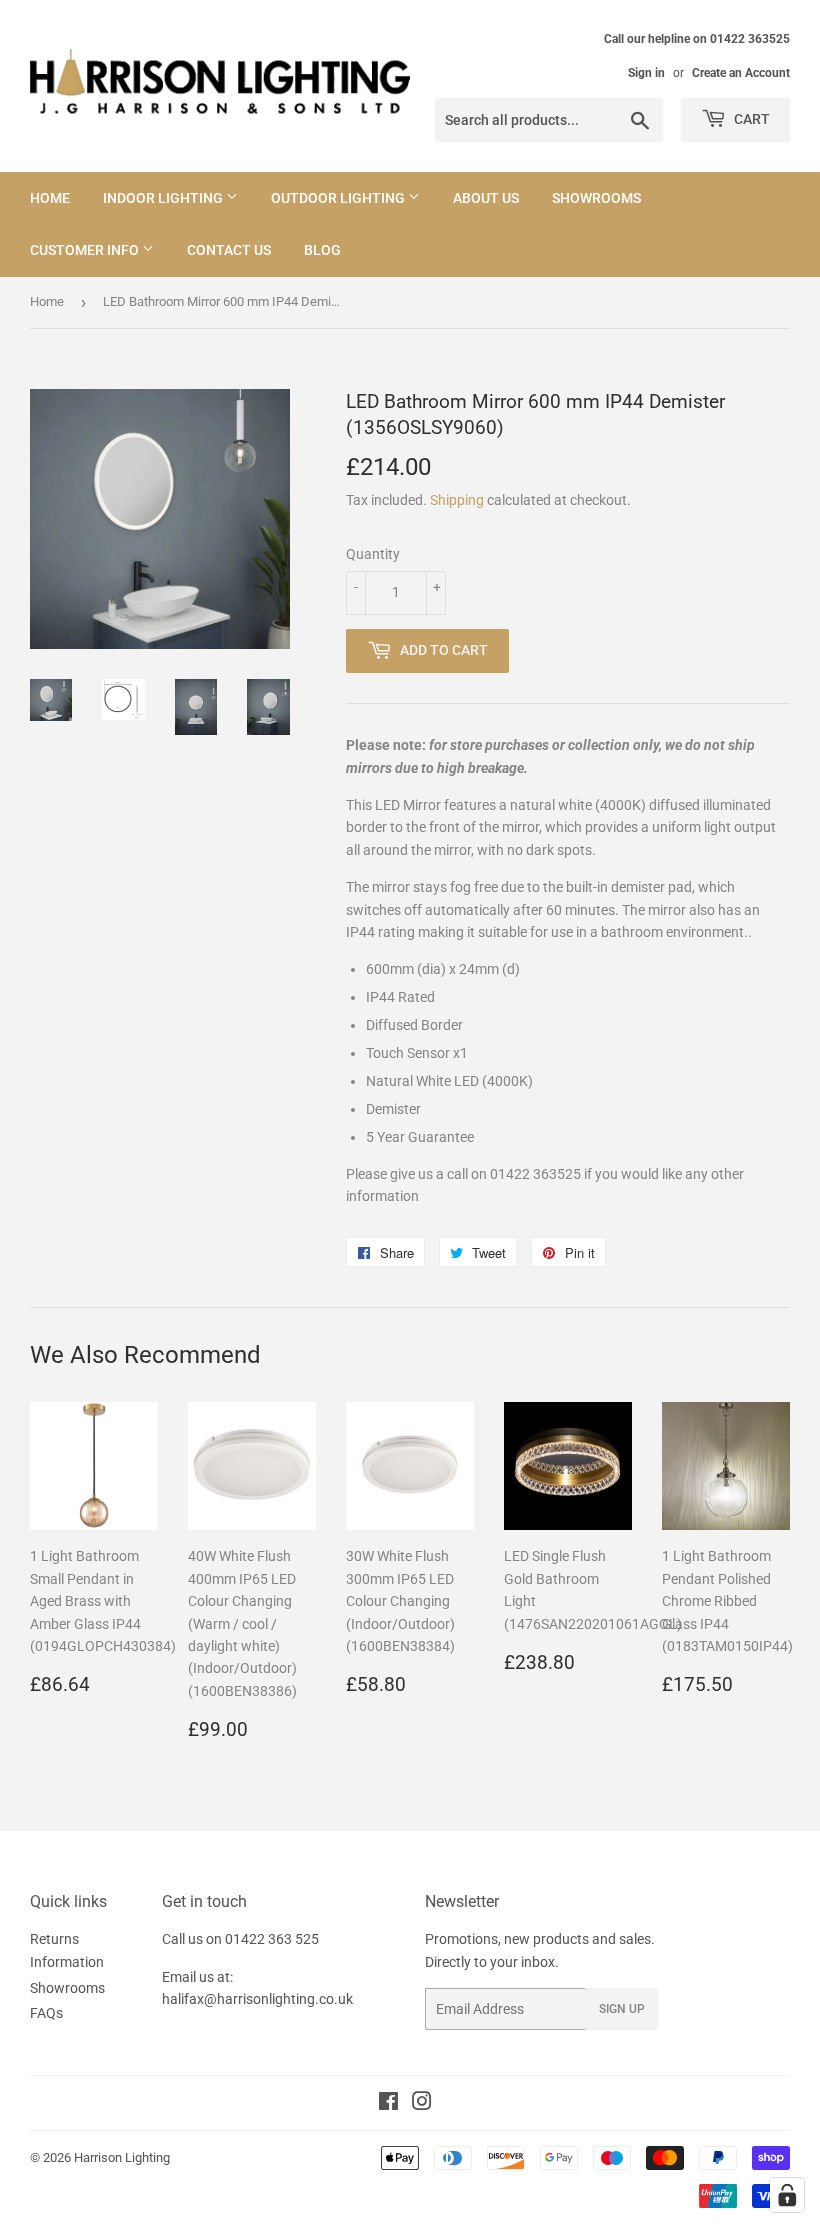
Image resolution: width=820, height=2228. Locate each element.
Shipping (457, 500)
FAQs (46, 2013)
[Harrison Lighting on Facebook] (388, 2104)
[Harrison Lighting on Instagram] (422, 2104)
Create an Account (741, 73)
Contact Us (229, 250)
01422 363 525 (272, 1939)
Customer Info (86, 250)
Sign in (646, 73)
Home (50, 198)
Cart (750, 119)
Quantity (373, 554)
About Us (486, 198)
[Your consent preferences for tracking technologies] (787, 2195)
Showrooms (596, 198)
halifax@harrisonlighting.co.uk (257, 1999)
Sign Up (622, 2009)
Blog (322, 250)
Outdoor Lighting (339, 198)
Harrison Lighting (122, 2157)
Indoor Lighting (164, 198)
